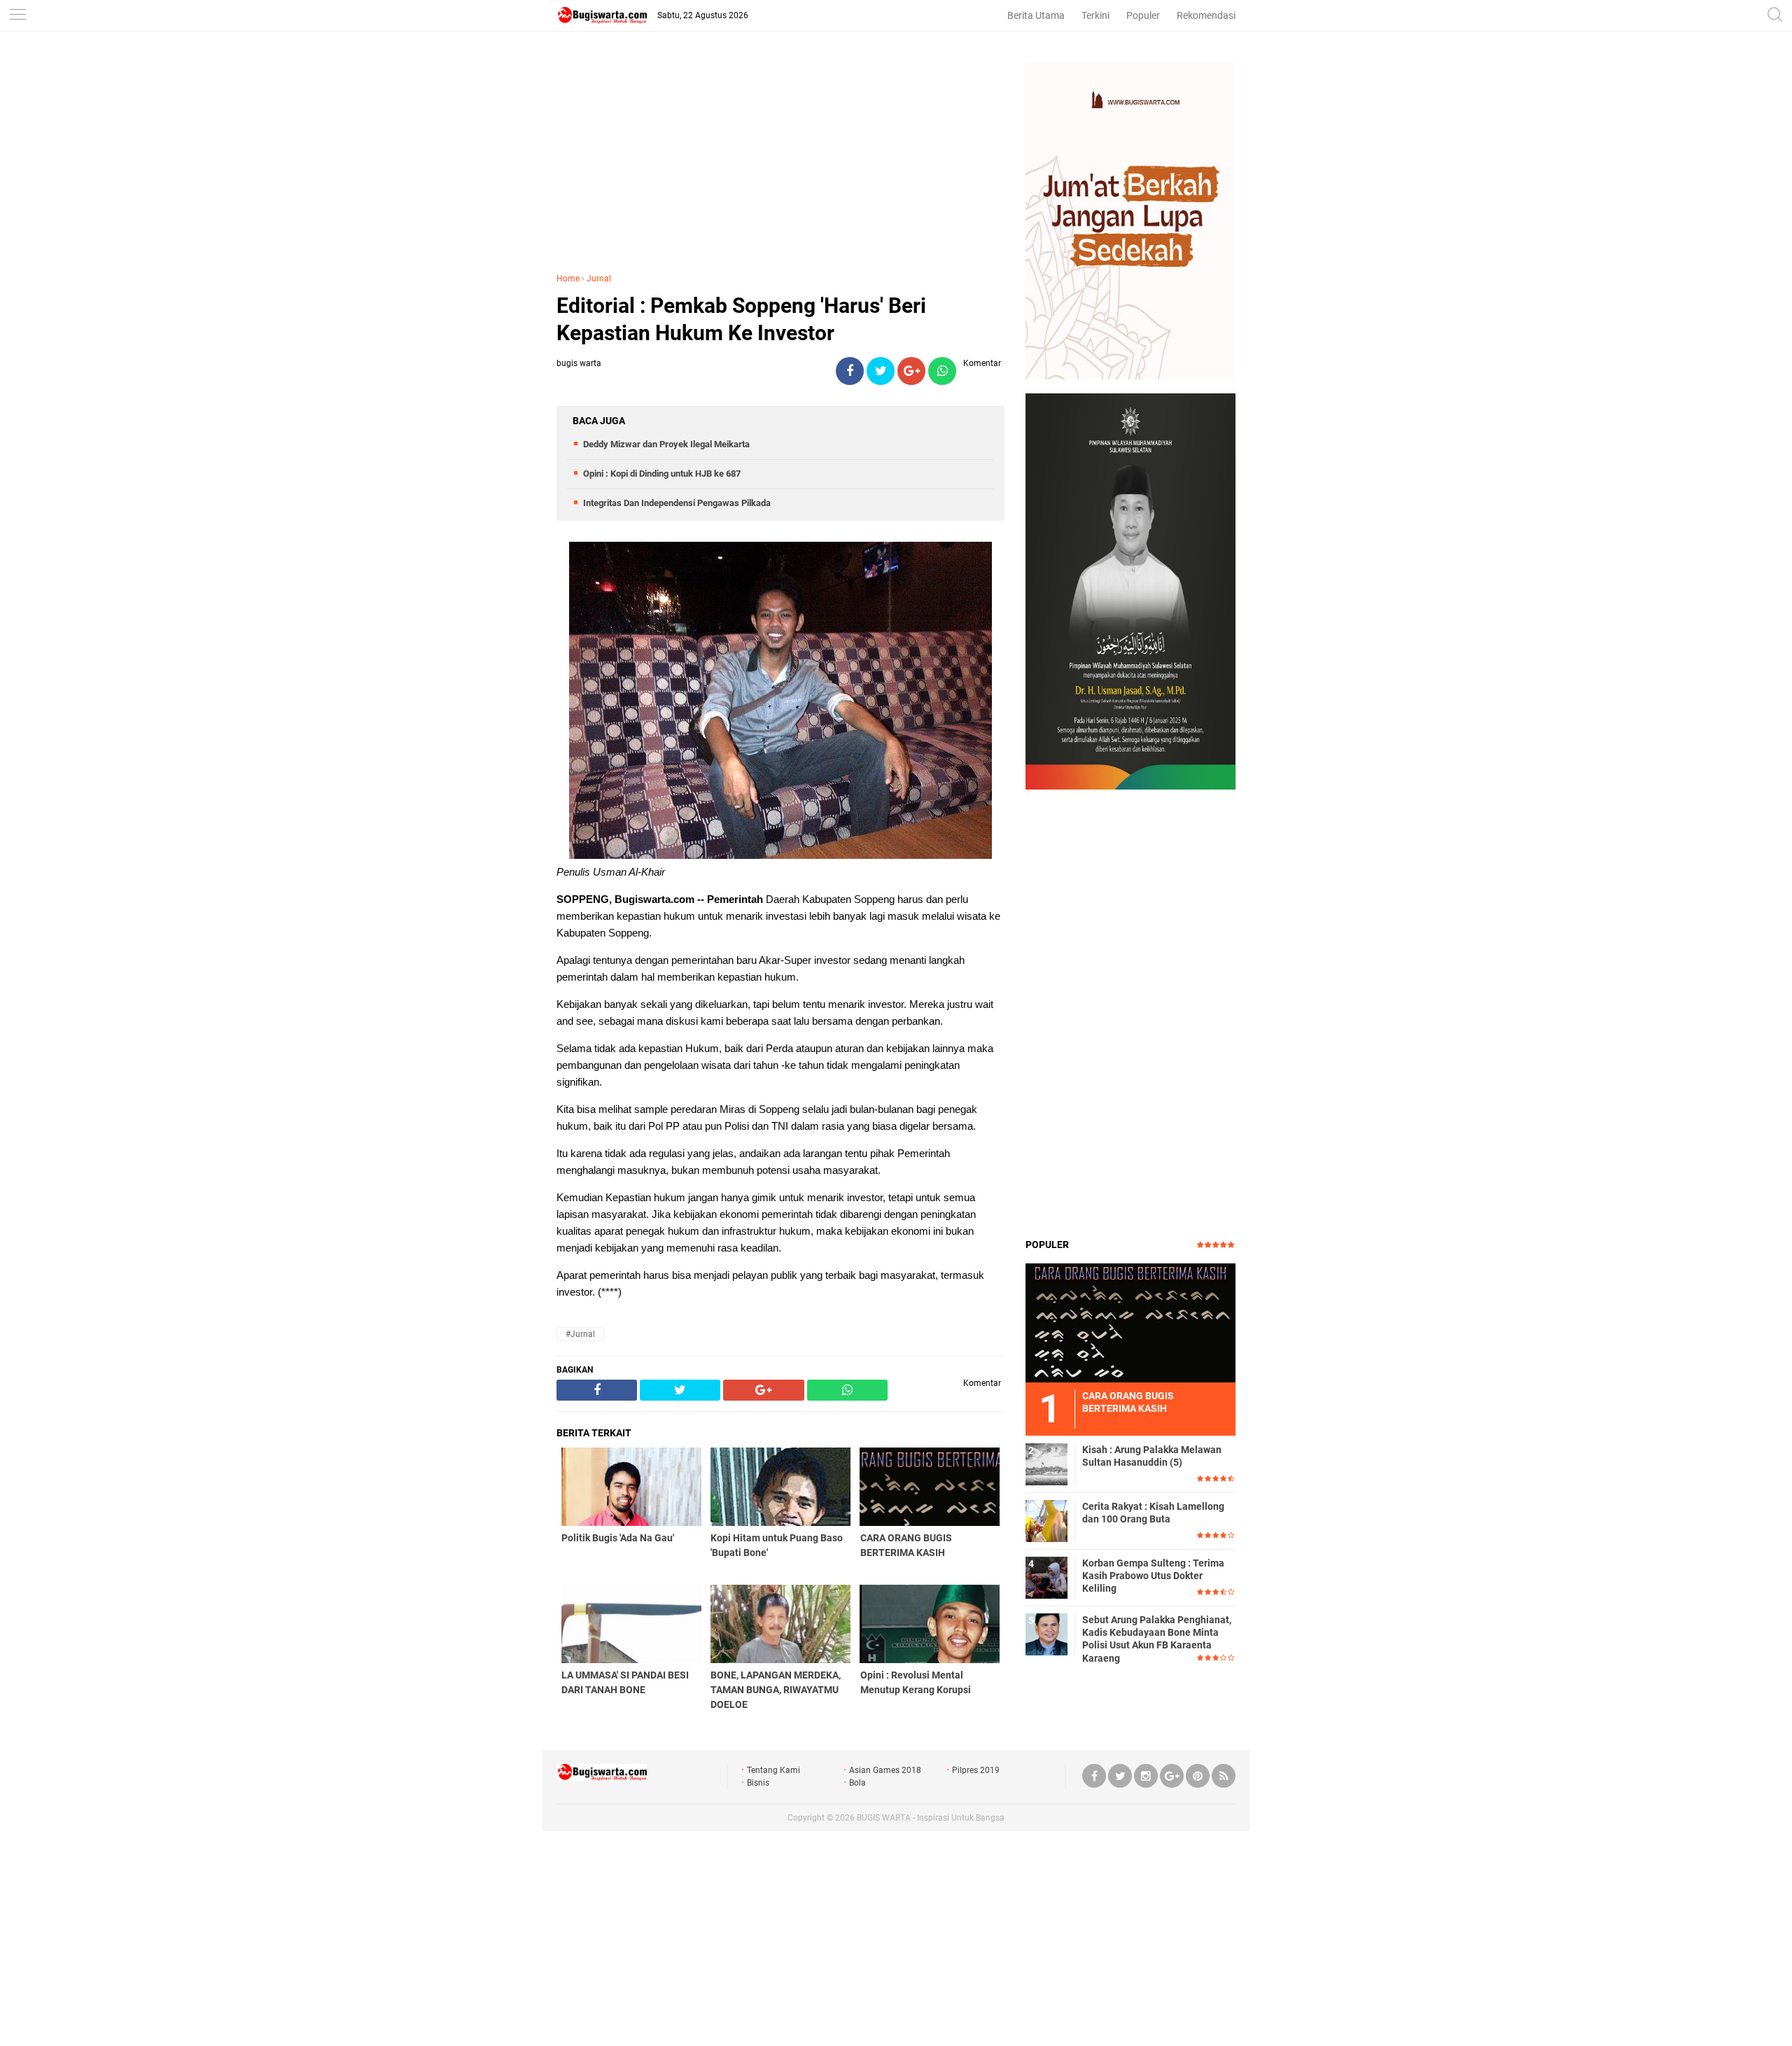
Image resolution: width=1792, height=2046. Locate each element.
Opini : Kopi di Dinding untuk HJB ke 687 (662, 474)
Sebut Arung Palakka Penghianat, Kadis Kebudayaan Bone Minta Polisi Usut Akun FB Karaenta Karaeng (1157, 1639)
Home (568, 279)
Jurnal (599, 279)
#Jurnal (580, 1334)
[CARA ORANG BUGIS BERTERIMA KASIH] (1130, 1322)
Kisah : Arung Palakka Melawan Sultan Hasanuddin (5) (1152, 1456)
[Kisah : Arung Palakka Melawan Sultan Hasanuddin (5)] (1046, 1464)
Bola (857, 1783)
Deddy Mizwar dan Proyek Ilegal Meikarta (666, 444)
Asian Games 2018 (885, 1770)
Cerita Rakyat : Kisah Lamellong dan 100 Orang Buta (1153, 1513)
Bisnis (758, 1783)
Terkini (1095, 15)
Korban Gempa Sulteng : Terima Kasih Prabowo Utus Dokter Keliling (1153, 1576)
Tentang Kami (773, 1770)
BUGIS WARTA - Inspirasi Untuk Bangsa (931, 1818)
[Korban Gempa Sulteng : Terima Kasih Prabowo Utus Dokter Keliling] (1046, 1577)
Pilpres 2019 (976, 1770)
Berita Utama (1036, 15)
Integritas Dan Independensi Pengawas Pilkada (677, 503)
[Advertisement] (780, 160)
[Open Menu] (17, 16)
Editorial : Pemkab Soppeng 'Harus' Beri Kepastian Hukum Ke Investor (741, 319)
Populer (1143, 15)
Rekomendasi (1206, 15)
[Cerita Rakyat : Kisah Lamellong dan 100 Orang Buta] (1046, 1520)
